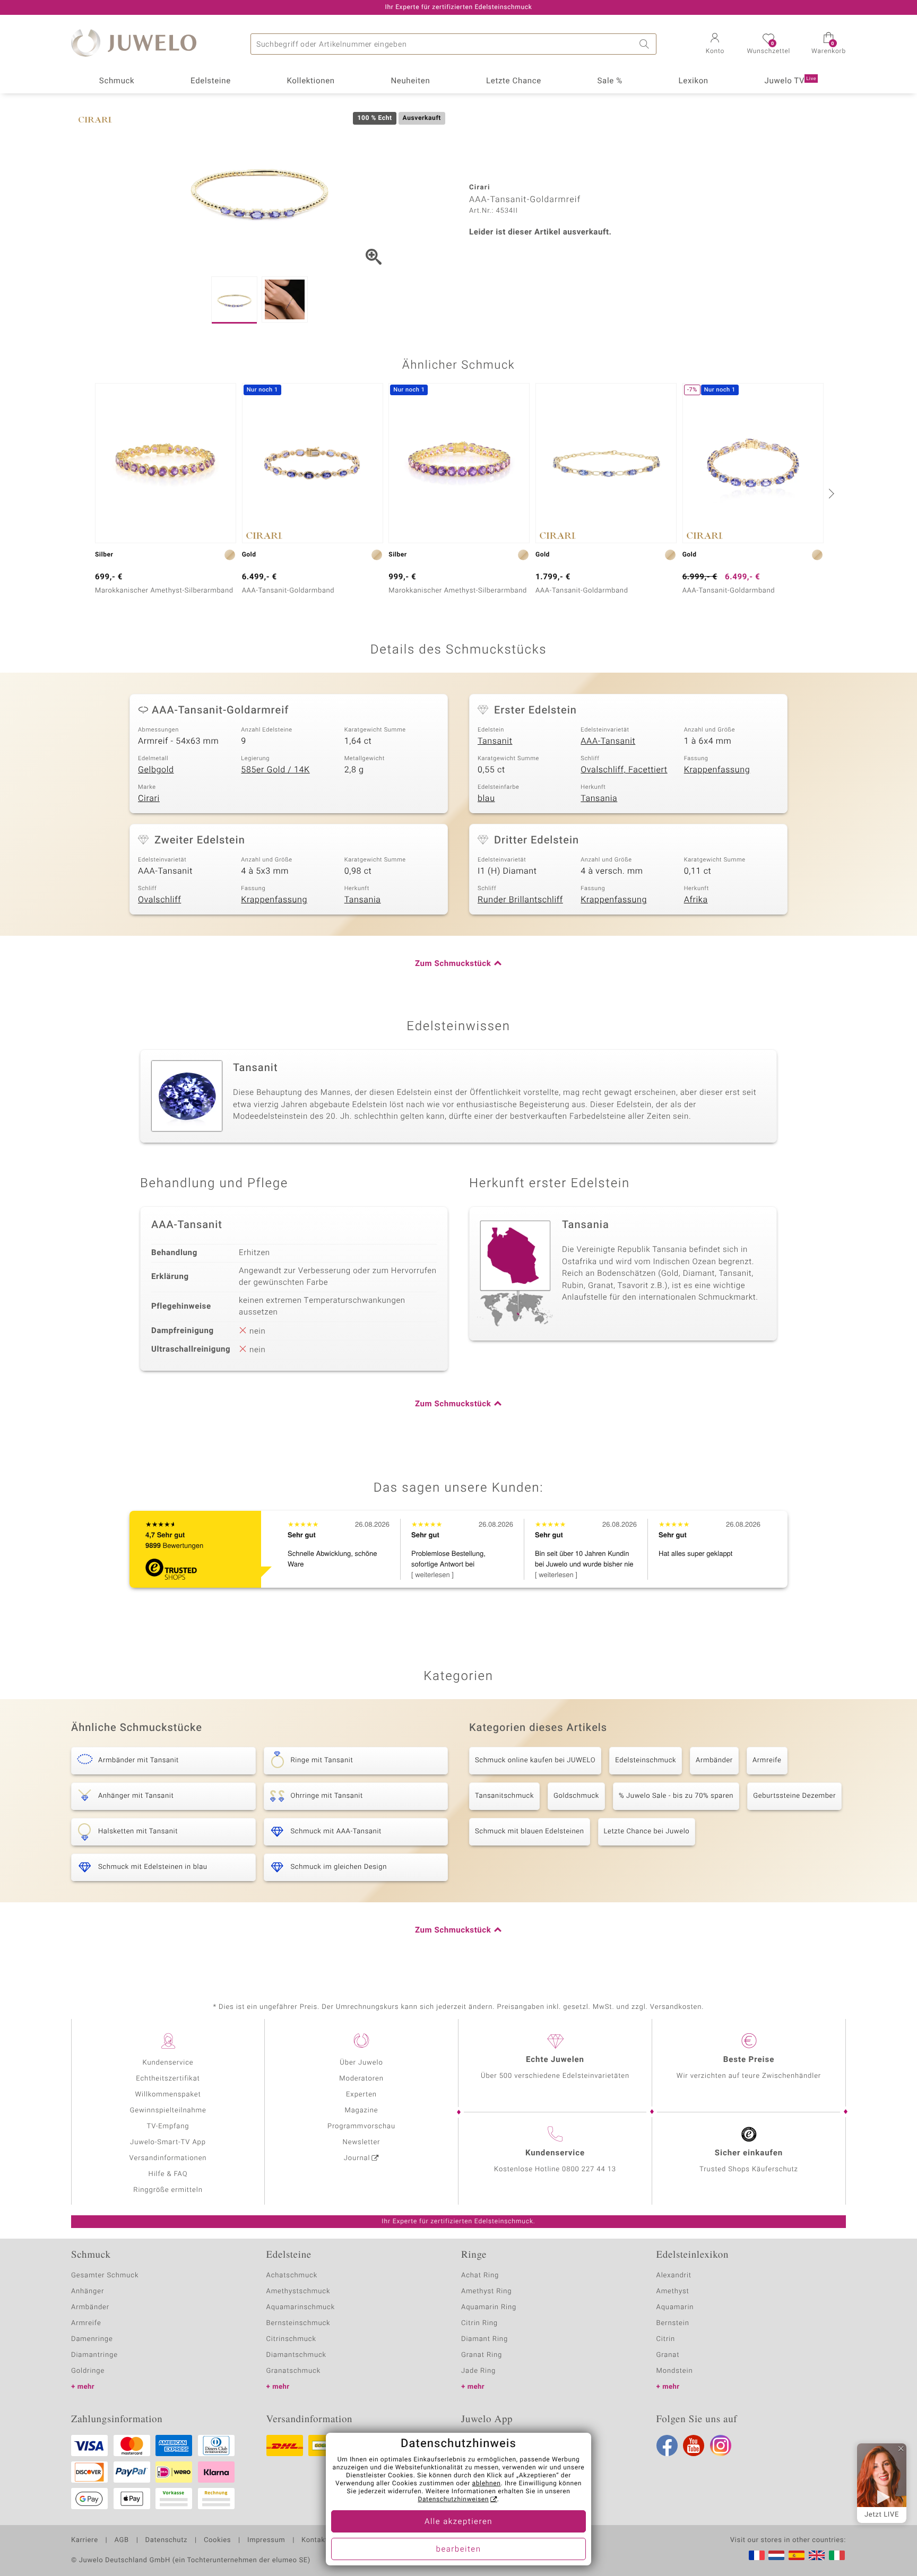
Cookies (217, 2540)
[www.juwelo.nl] (776, 2555)
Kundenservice (168, 2063)
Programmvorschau (361, 2126)
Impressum (266, 2540)
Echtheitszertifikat (168, 2079)
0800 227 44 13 (589, 2169)
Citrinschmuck (291, 2339)
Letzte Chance (514, 81)
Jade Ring (478, 2371)
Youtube (694, 2446)
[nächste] (830, 493)
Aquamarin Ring (489, 2307)
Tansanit (495, 741)
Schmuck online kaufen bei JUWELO (535, 1760)
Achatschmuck (292, 2275)
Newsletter (362, 2142)
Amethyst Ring (486, 2291)
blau (486, 798)
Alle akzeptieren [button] (458, 2522)
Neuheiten (410, 81)
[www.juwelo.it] (837, 2555)
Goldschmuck (576, 1796)
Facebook (667, 2446)
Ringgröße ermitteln (168, 2190)
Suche (646, 44)
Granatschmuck (294, 2371)
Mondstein (675, 2371)
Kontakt (314, 2540)
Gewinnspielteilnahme (168, 2111)
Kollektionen (311, 81)
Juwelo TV (791, 81)
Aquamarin (675, 2307)
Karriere (85, 2540)
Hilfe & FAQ (168, 2174)
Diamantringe (94, 2355)
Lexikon (694, 81)
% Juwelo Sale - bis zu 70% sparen (676, 1796)
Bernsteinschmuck (299, 2323)
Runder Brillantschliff (520, 900)
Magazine (361, 2111)
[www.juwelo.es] (797, 2555)
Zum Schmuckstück (453, 964)
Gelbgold (156, 770)
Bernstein (673, 2323)
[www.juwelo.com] (817, 2555)
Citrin (666, 2339)
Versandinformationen (168, 2158)
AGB (121, 2540)
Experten (361, 2095)
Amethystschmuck (299, 2291)
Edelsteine (211, 81)
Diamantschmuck (296, 2355)
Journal (357, 2158)
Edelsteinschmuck (646, 1760)
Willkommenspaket (168, 2095)
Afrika (696, 900)
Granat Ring (482, 2355)
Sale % (610, 81)
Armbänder (714, 1760)
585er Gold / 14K (275, 770)
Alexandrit (674, 2275)
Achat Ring (480, 2275)
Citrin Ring (479, 2323)
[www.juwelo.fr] (757, 2555)
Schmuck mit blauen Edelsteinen (530, 1831)
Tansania (599, 798)
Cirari (149, 798)
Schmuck (117, 81)
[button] (715, 45)
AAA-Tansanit (608, 741)
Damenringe (92, 2339)
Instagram (721, 2446)
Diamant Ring (485, 2339)
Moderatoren (361, 2079)
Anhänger (88, 2291)
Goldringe (88, 2371)
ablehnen (487, 2484)
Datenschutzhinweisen (453, 2500)
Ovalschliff (159, 900)
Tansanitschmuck (504, 1796)
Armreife (767, 1760)
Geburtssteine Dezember (794, 1796)
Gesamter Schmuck (105, 2275)
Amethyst (673, 2291)
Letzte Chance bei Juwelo (647, 1831)
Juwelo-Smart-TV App (168, 2142)
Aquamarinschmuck (301, 2307)
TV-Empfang (168, 2126)
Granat (668, 2355)
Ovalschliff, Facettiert (624, 770)
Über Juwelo (361, 2063)
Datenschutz (166, 2540)
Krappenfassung (717, 770)
